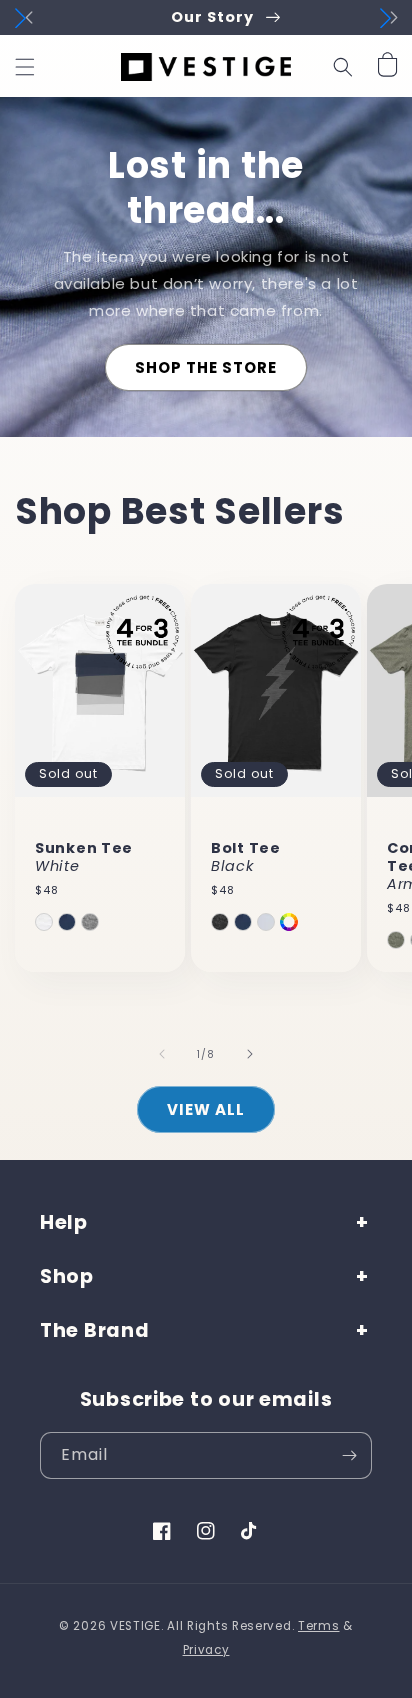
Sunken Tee (84, 857)
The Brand (94, 1330)
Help (64, 1222)
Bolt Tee (246, 857)
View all (206, 1109)
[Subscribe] (349, 1455)
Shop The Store (206, 367)
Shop (67, 1276)
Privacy (206, 1650)
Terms (319, 1626)
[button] (25, 67)
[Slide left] (162, 1054)
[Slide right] (250, 1054)
